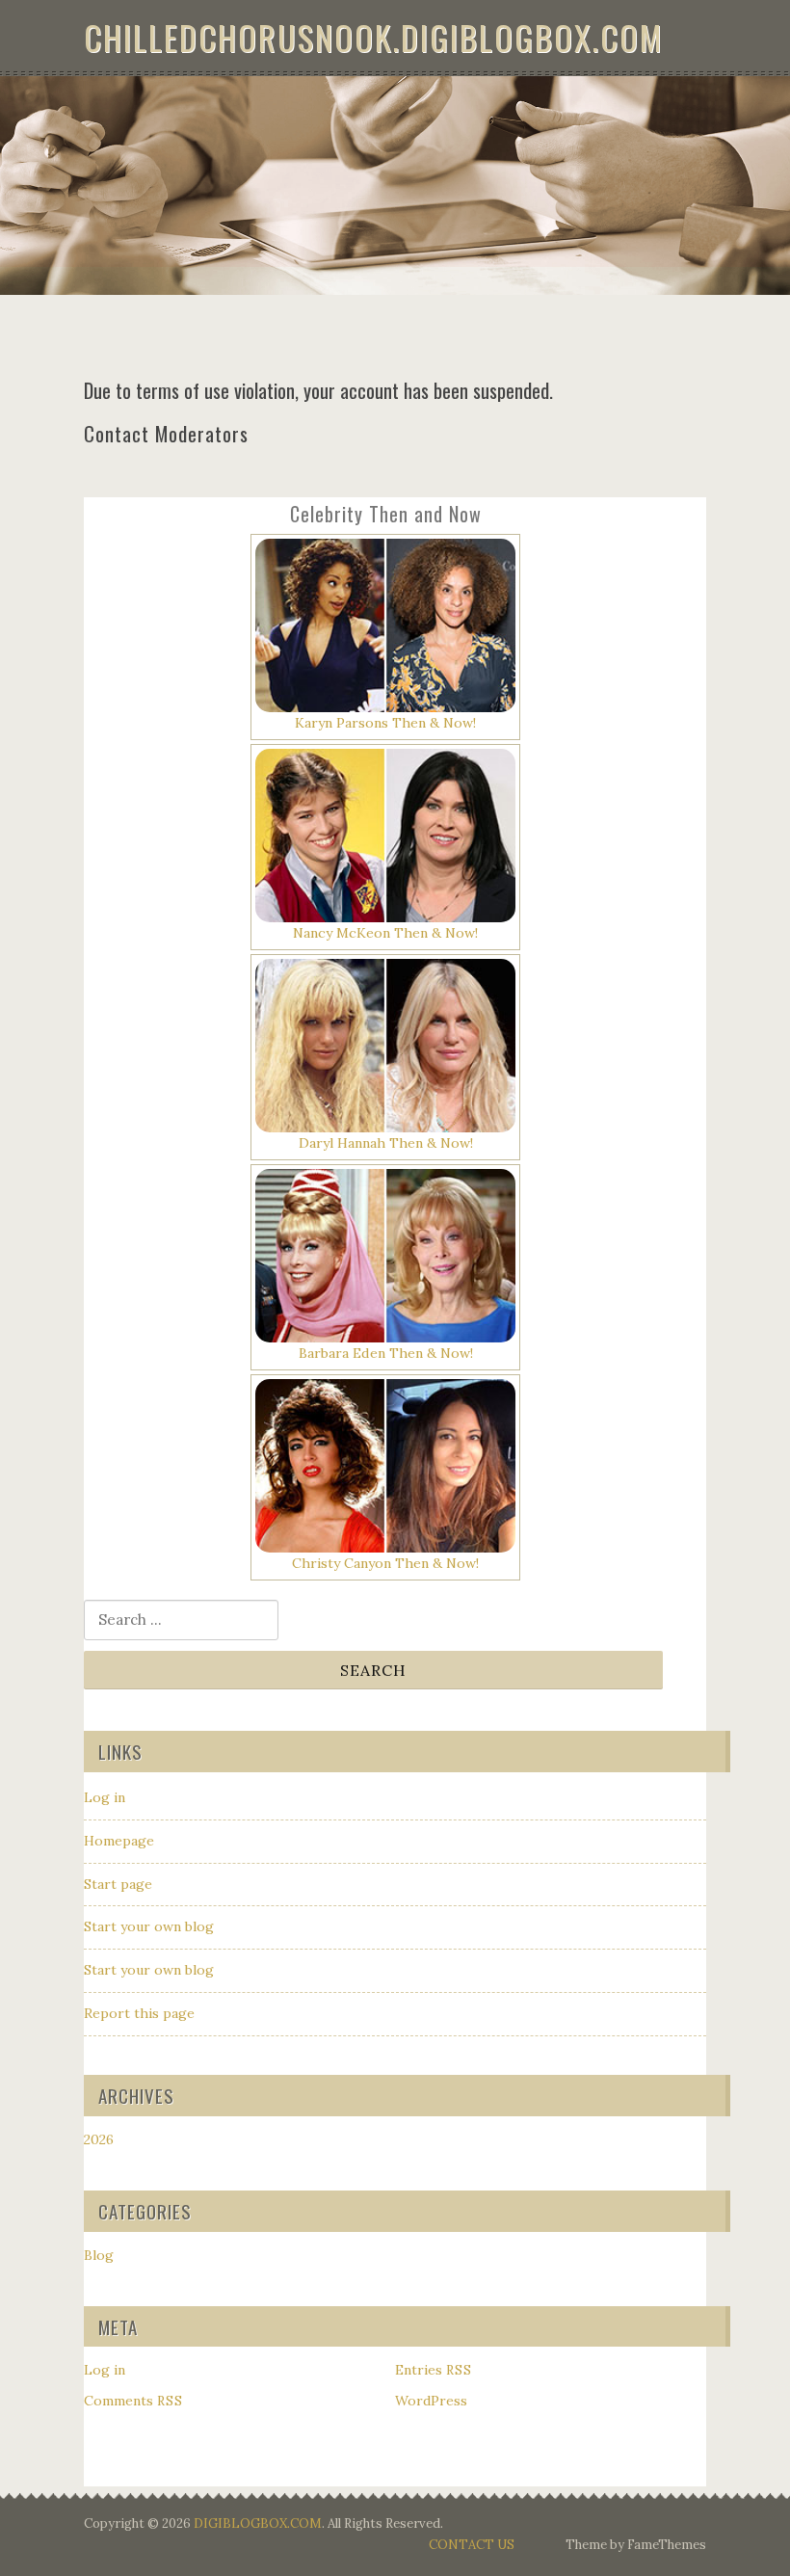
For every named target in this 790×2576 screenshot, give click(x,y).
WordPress (431, 2401)
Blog (99, 2255)
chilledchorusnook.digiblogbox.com (373, 37)
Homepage (119, 1841)
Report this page (139, 2013)
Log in (105, 1797)
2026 (99, 2139)
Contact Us (472, 2545)
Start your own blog (149, 1926)
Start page (118, 1884)
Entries (434, 2370)
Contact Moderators (166, 433)
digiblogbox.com (258, 2523)
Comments (133, 2401)
